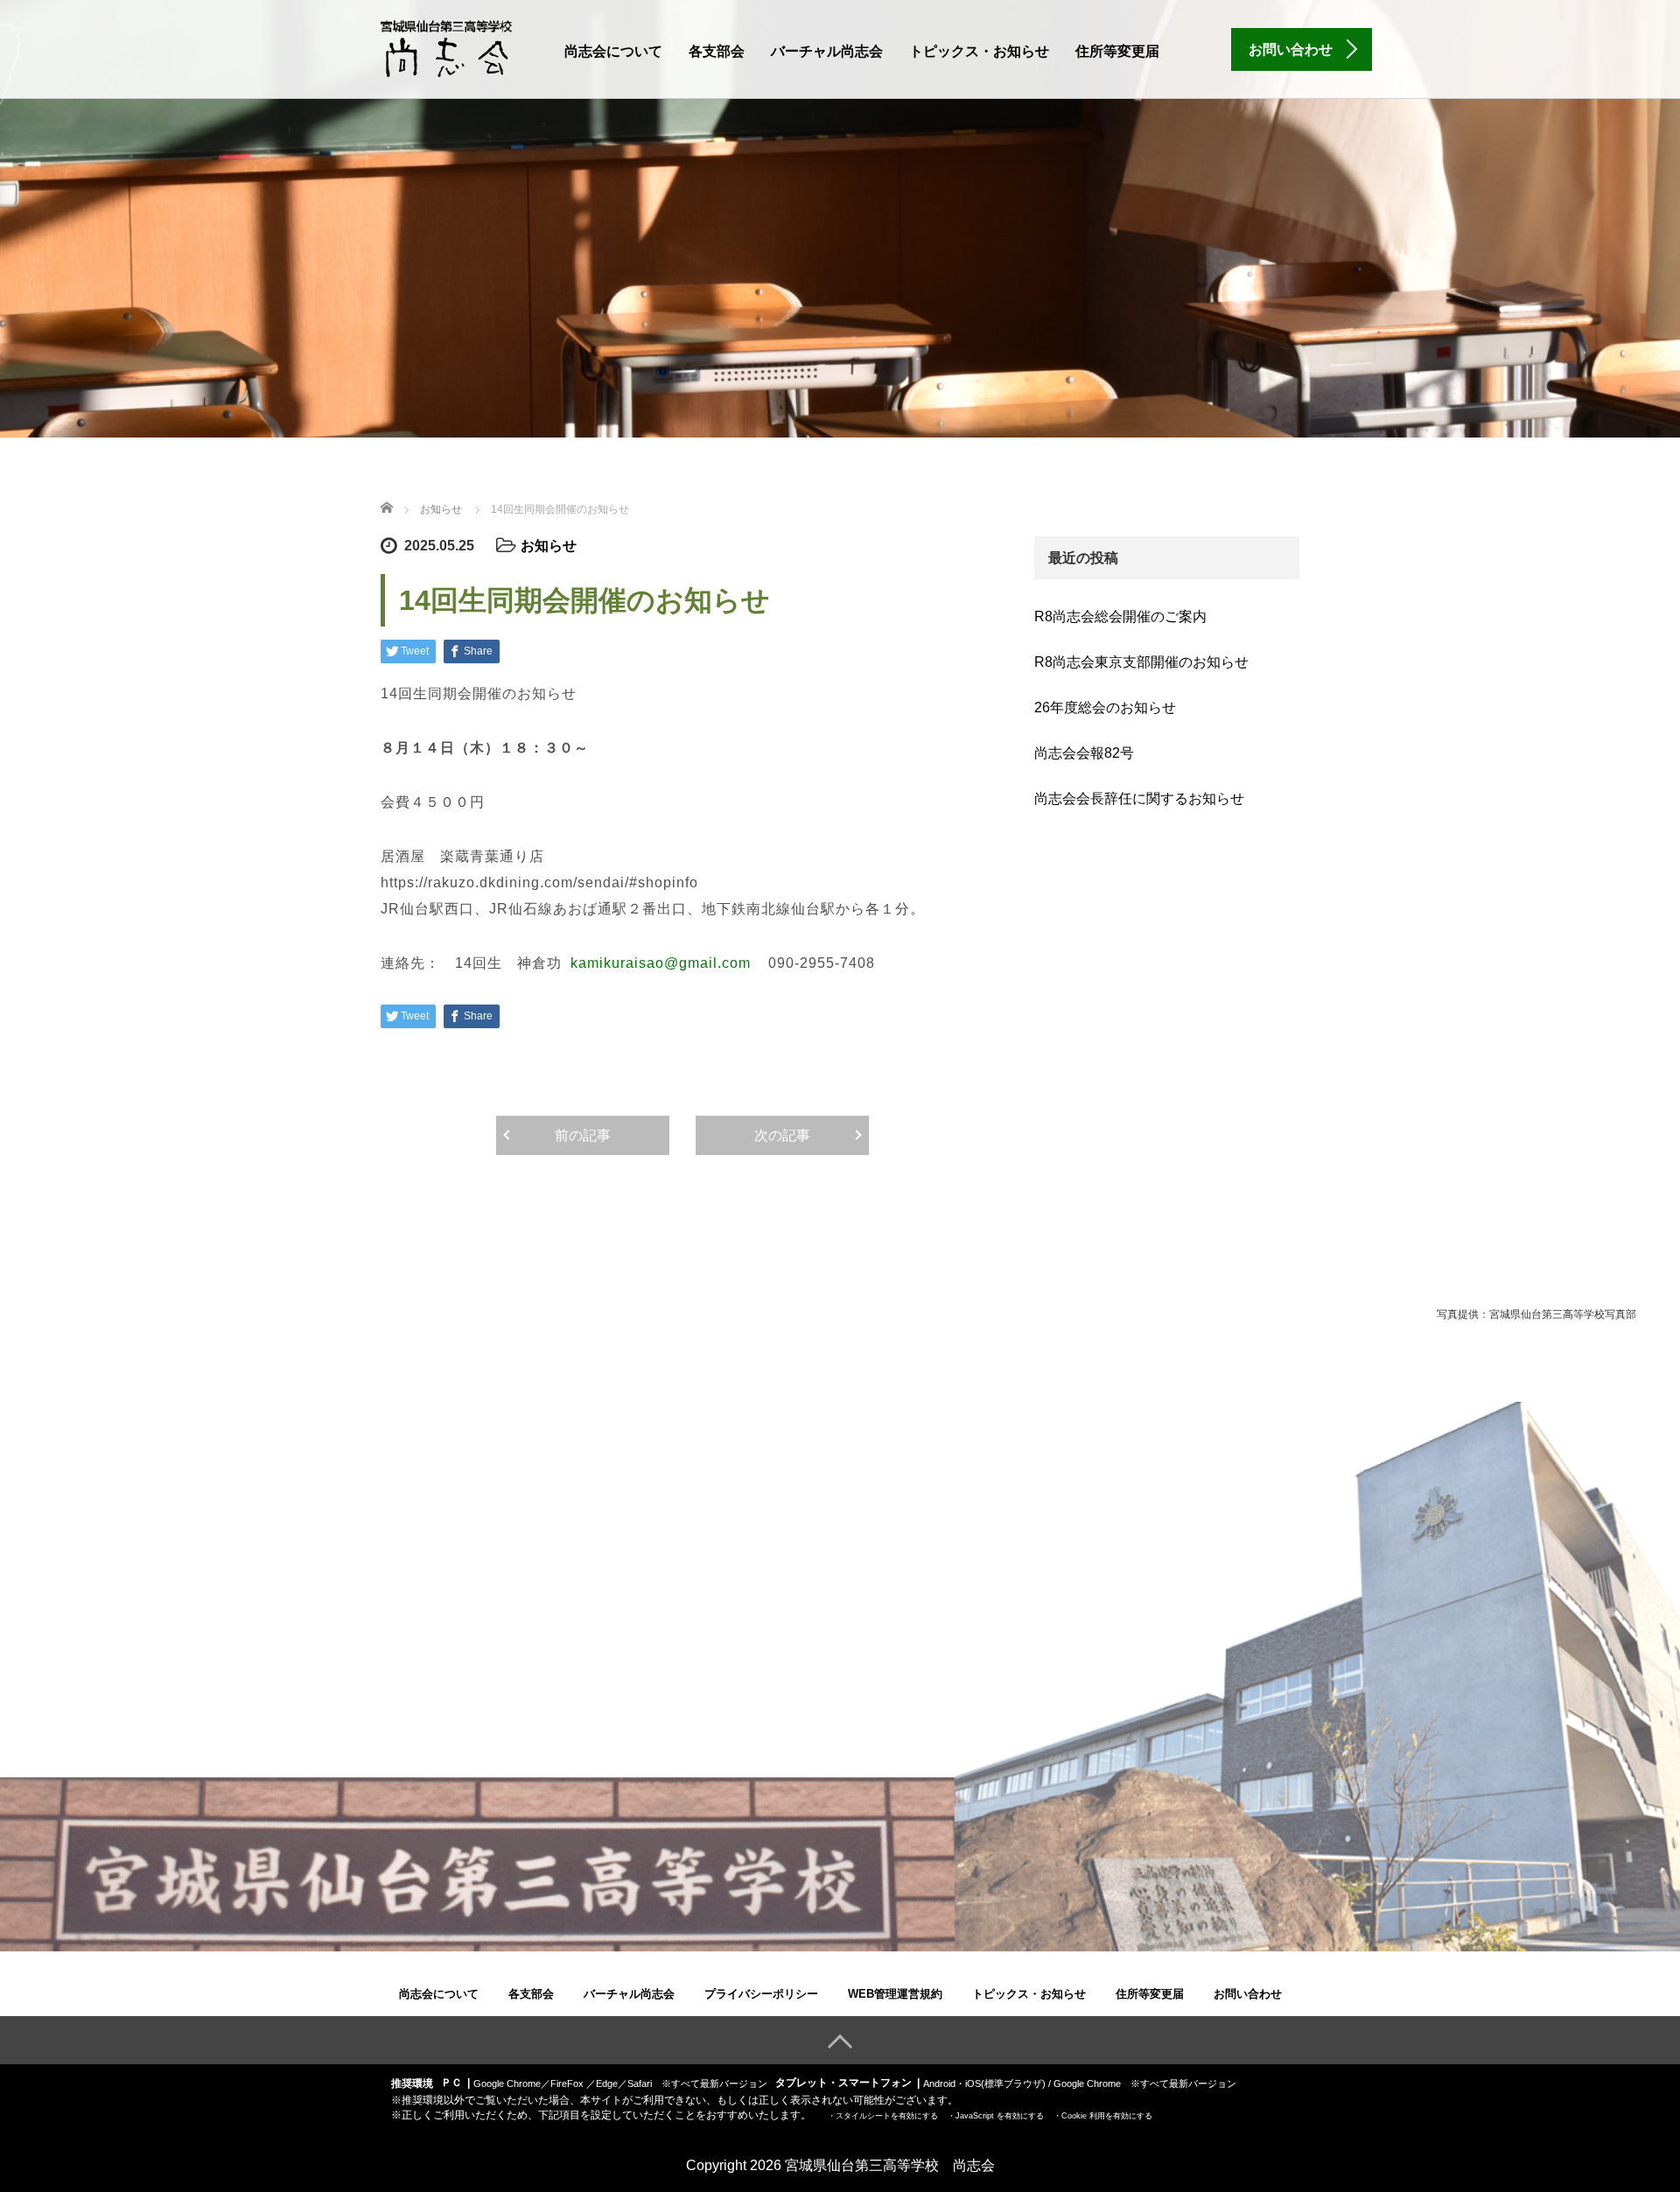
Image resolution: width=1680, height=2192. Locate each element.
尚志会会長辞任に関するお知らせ (1139, 798)
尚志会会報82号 (1084, 753)
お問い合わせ (1248, 1994)
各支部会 (717, 51)
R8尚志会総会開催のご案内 (1120, 616)
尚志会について (613, 51)
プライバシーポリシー (761, 1994)
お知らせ (549, 546)
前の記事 (583, 1135)
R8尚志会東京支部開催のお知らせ (1141, 662)
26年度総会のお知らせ (1105, 707)
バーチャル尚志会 (827, 51)
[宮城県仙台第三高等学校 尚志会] (446, 47)
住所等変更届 (1117, 51)
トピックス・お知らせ (979, 51)
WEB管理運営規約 (895, 1994)
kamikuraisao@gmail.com (661, 963)
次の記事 (782, 1135)
